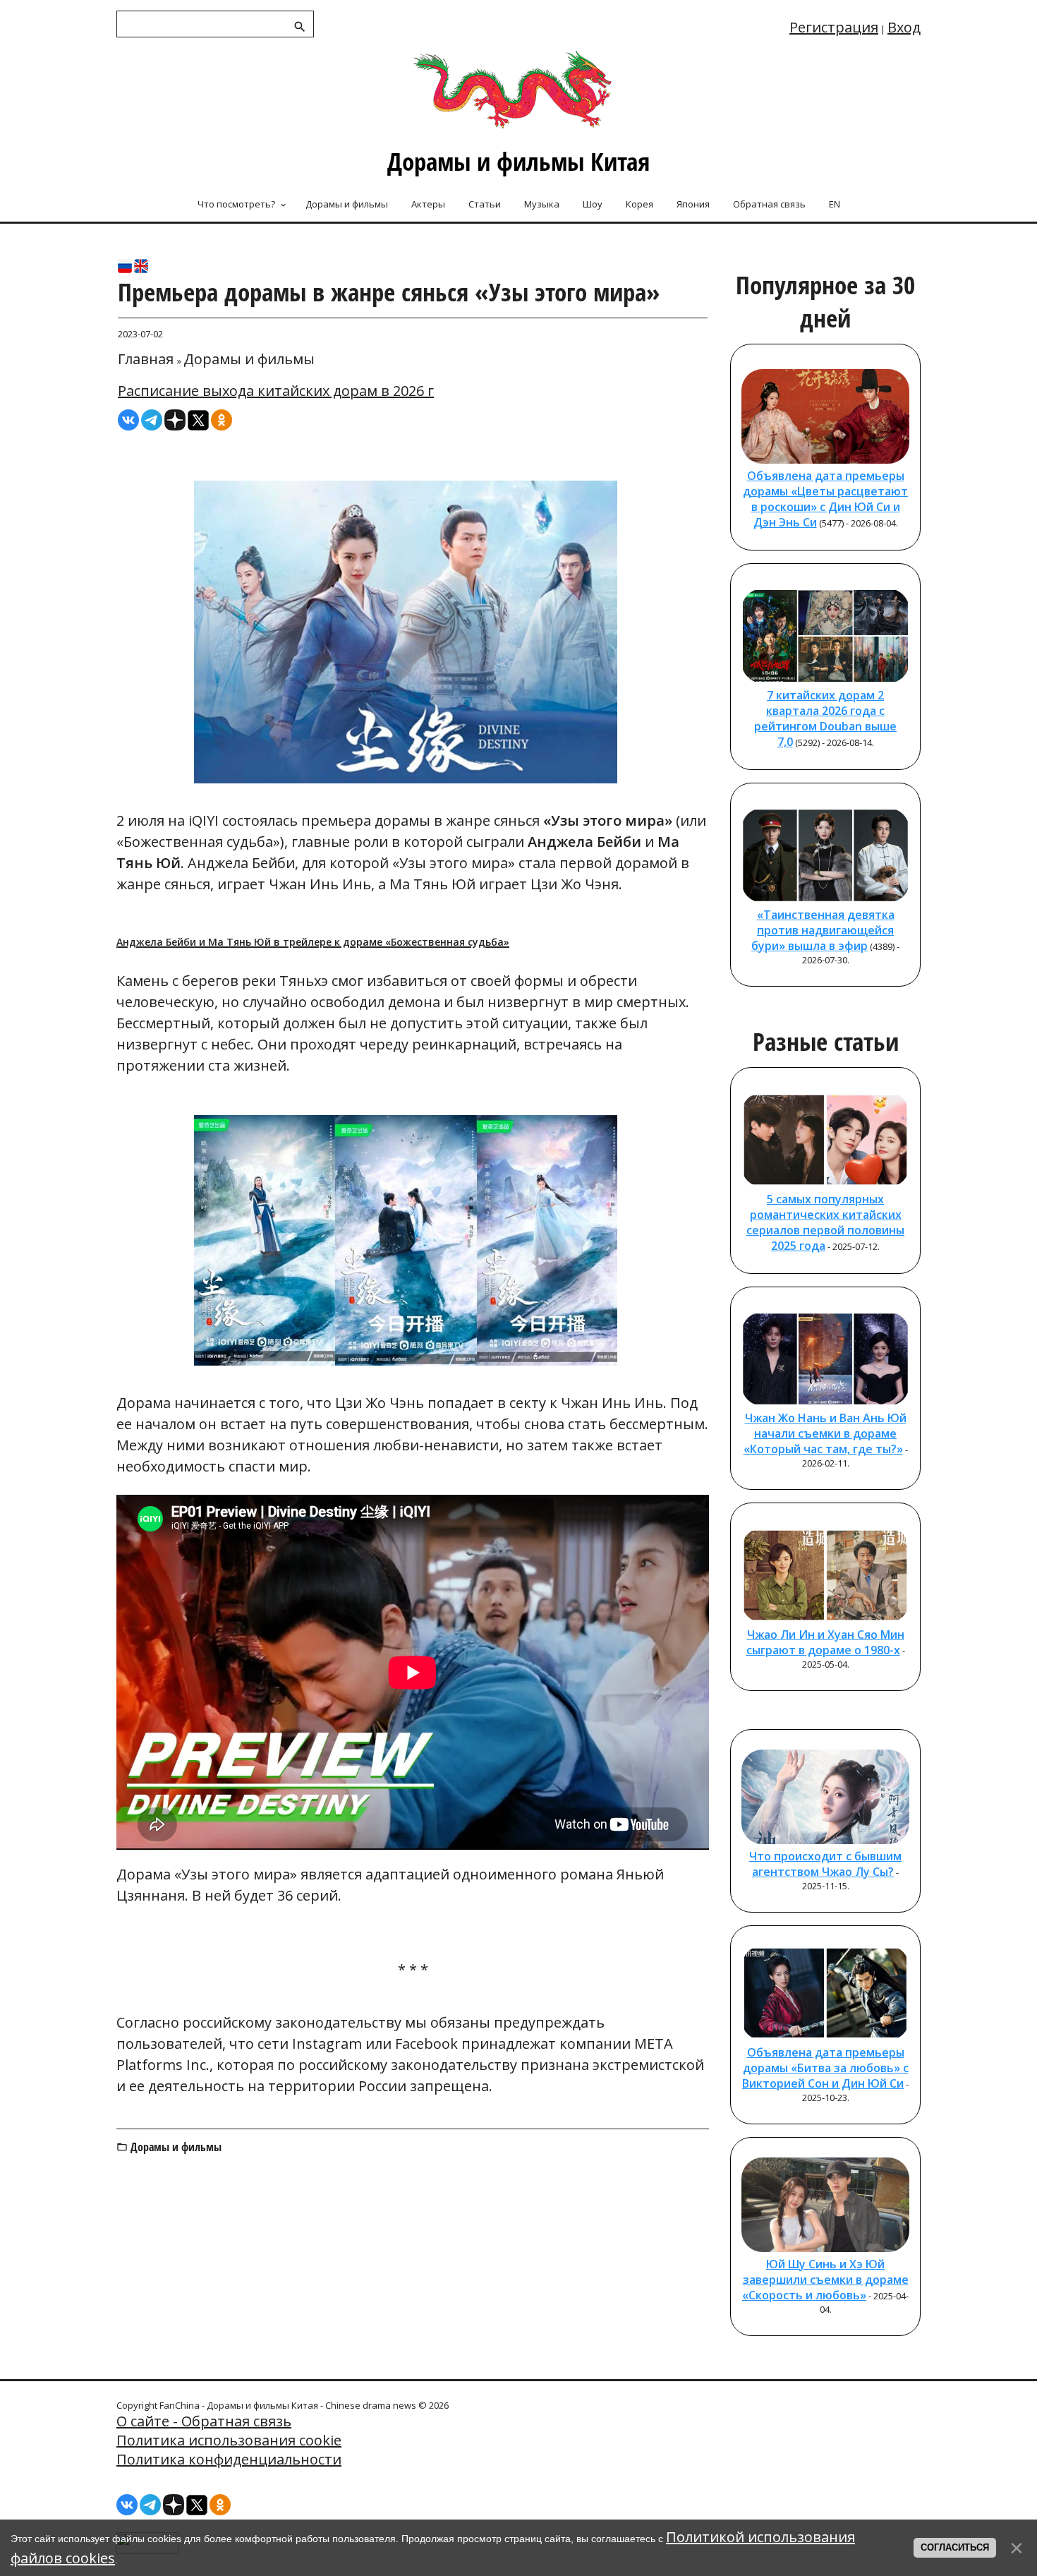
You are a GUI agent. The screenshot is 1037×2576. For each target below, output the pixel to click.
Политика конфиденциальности (229, 2459)
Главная (146, 359)
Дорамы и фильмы (249, 359)
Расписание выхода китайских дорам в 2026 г (276, 391)
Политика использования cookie (229, 2440)
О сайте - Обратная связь (204, 2421)
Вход (904, 27)
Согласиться (955, 2547)
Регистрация (834, 27)
